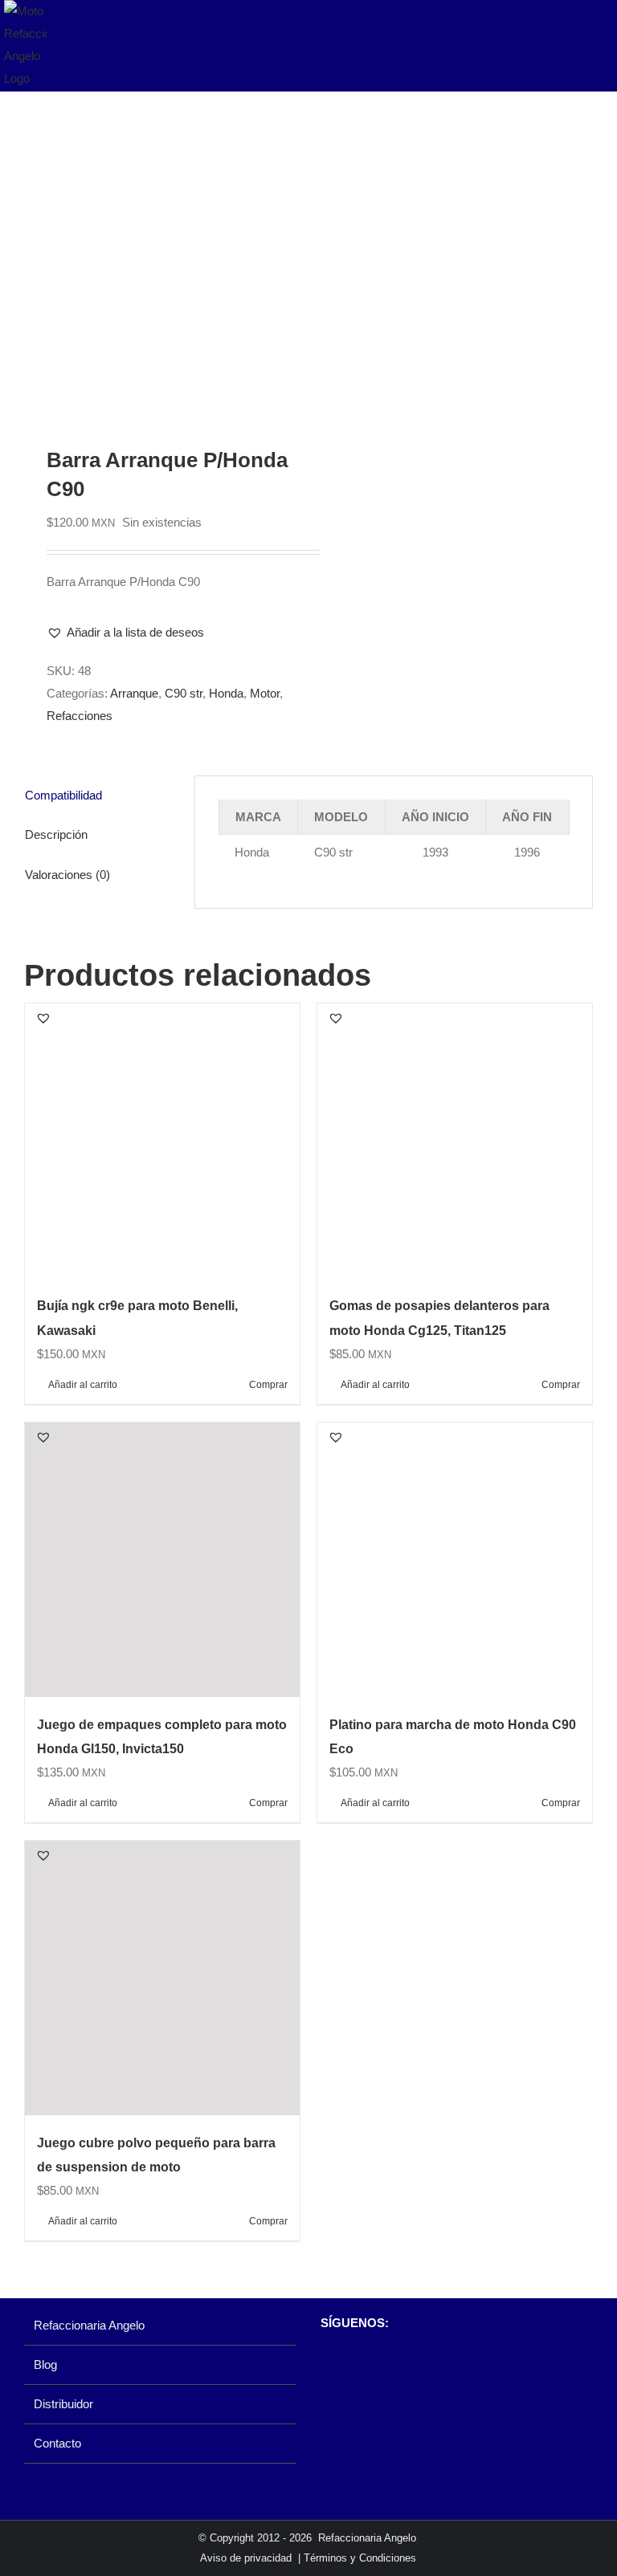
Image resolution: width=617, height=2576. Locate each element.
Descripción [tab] (56, 834)
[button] (125, 633)
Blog (45, 2364)
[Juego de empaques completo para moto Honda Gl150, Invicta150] (162, 1560)
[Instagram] (355, 2365)
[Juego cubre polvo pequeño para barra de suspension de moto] (162, 1978)
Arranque (134, 693)
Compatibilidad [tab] (63, 795)
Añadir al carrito (83, 1385)
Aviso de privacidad (246, 2558)
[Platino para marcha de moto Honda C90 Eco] (455, 1560)
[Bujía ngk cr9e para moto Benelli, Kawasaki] (162, 1141)
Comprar (268, 1385)
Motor (265, 693)
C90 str (184, 693)
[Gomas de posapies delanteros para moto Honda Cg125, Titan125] (455, 1141)
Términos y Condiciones (360, 2558)
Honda (226, 693)
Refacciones (80, 716)
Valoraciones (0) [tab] (67, 875)
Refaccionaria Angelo (89, 2325)
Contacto (57, 2443)
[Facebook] (328, 2365)
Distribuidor (63, 2404)
